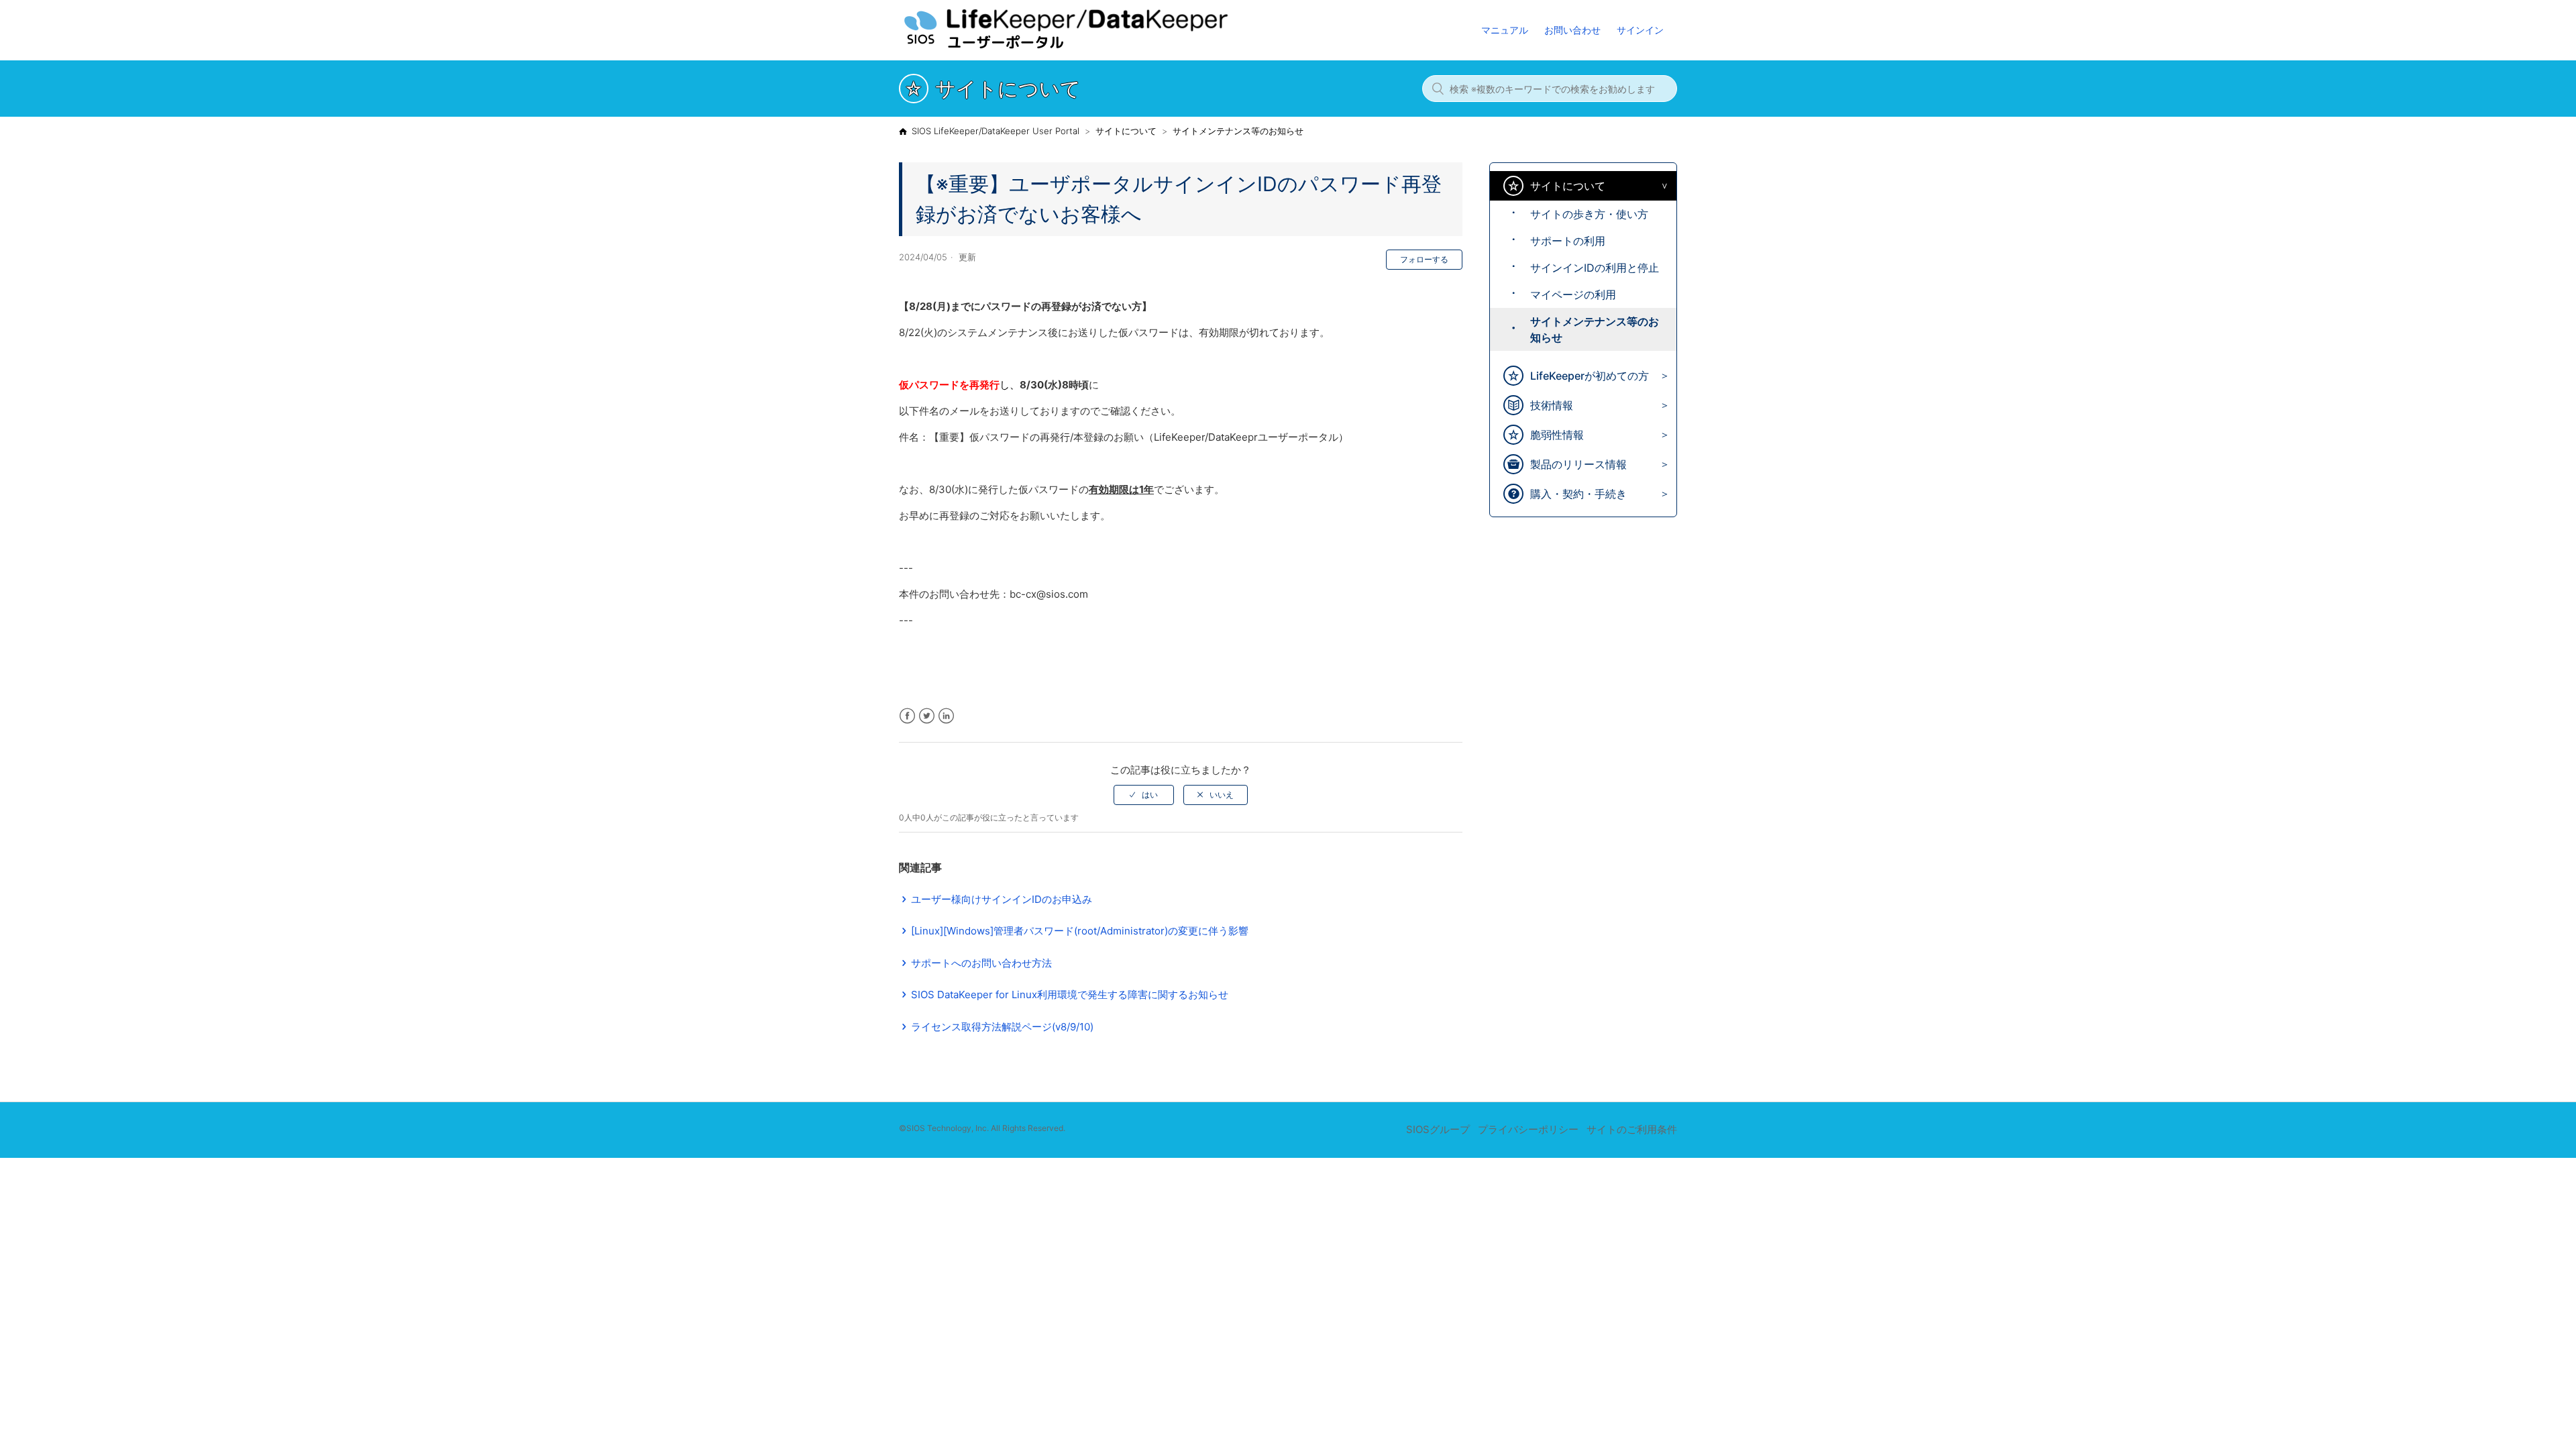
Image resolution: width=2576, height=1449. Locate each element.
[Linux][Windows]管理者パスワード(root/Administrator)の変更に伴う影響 (1080, 931)
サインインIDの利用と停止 (1595, 268)
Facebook (907, 716)
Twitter (927, 716)
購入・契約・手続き (1578, 494)
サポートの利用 (1568, 241)
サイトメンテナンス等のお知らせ (1238, 131)
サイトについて (1126, 131)
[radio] (1144, 795)
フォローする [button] (1424, 259)
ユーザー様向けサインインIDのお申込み (1002, 899)
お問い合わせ (1572, 30)
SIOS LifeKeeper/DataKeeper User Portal (996, 131)
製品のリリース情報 (1578, 464)
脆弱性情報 (1557, 435)
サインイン (1640, 30)
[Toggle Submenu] (1661, 186)
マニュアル (1505, 30)
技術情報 (1552, 405)
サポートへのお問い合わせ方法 (981, 963)
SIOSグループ (1438, 1129)
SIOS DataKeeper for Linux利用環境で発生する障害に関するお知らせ (1070, 995)
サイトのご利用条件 (1632, 1129)
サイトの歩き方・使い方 (1589, 214)
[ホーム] (1093, 47)
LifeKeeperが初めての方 (1590, 376)
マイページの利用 (1573, 294)
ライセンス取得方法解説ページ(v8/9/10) (1002, 1027)
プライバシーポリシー (1528, 1129)
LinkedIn (946, 716)
